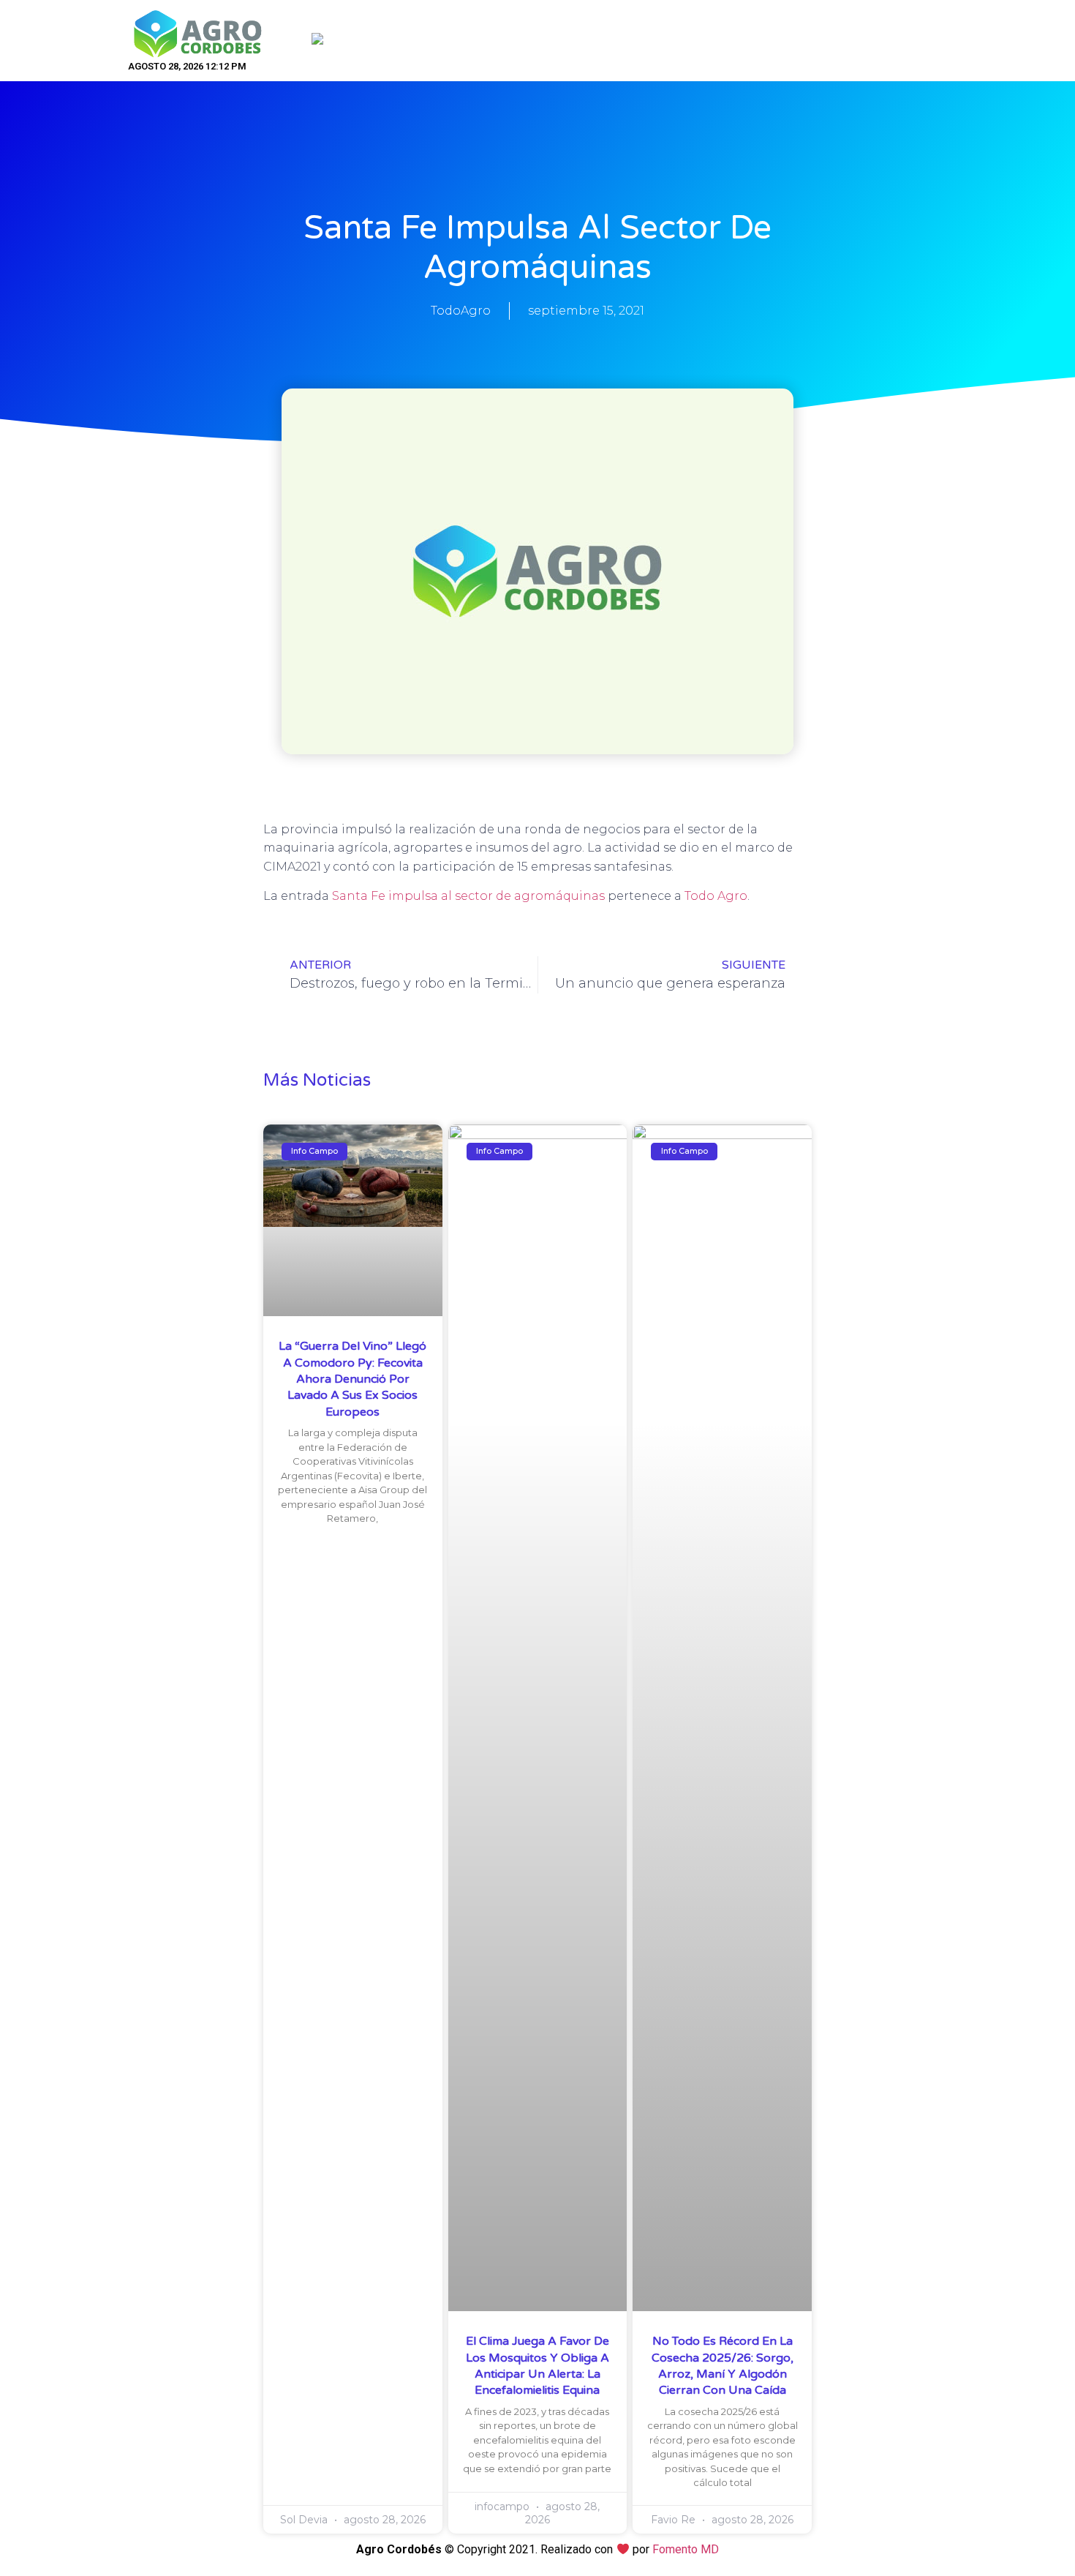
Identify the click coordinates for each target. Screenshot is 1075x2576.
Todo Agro (716, 896)
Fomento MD (686, 2549)
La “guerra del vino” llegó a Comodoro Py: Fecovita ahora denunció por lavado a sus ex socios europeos (352, 1379)
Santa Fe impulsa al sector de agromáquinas (468, 896)
